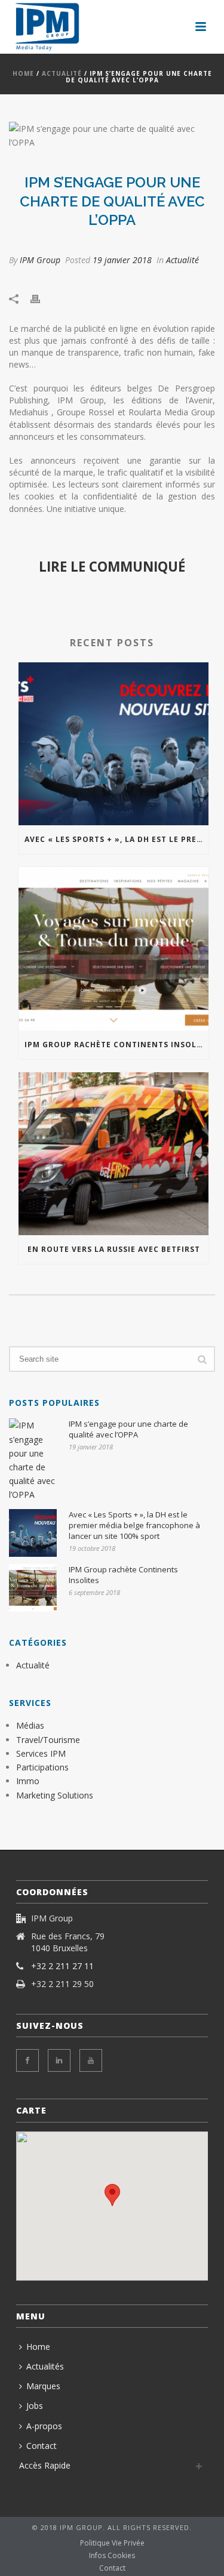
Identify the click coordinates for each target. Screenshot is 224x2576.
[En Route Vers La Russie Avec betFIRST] (113, 1154)
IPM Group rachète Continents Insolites (116, 1045)
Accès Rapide (45, 2465)
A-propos (44, 2426)
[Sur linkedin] (59, 2060)
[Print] (41, 297)
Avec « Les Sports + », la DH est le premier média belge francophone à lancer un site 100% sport (116, 839)
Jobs (35, 2406)
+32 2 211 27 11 (62, 1966)
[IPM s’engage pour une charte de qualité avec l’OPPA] (112, 135)
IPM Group (40, 260)
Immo (28, 1781)
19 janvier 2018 (122, 260)
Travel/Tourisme (48, 1740)
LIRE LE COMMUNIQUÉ (112, 567)
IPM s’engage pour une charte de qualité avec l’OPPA (128, 1429)
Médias (30, 1725)
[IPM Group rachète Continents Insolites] (113, 948)
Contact (42, 2446)
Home (23, 73)
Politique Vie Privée (112, 2543)
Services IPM (41, 1753)
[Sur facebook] (27, 2060)
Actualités (45, 2366)
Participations (42, 1767)
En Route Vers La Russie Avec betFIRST (114, 1249)
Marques (43, 2386)
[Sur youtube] (91, 2060)
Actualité (62, 73)
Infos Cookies (112, 2556)
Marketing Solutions (55, 1795)
